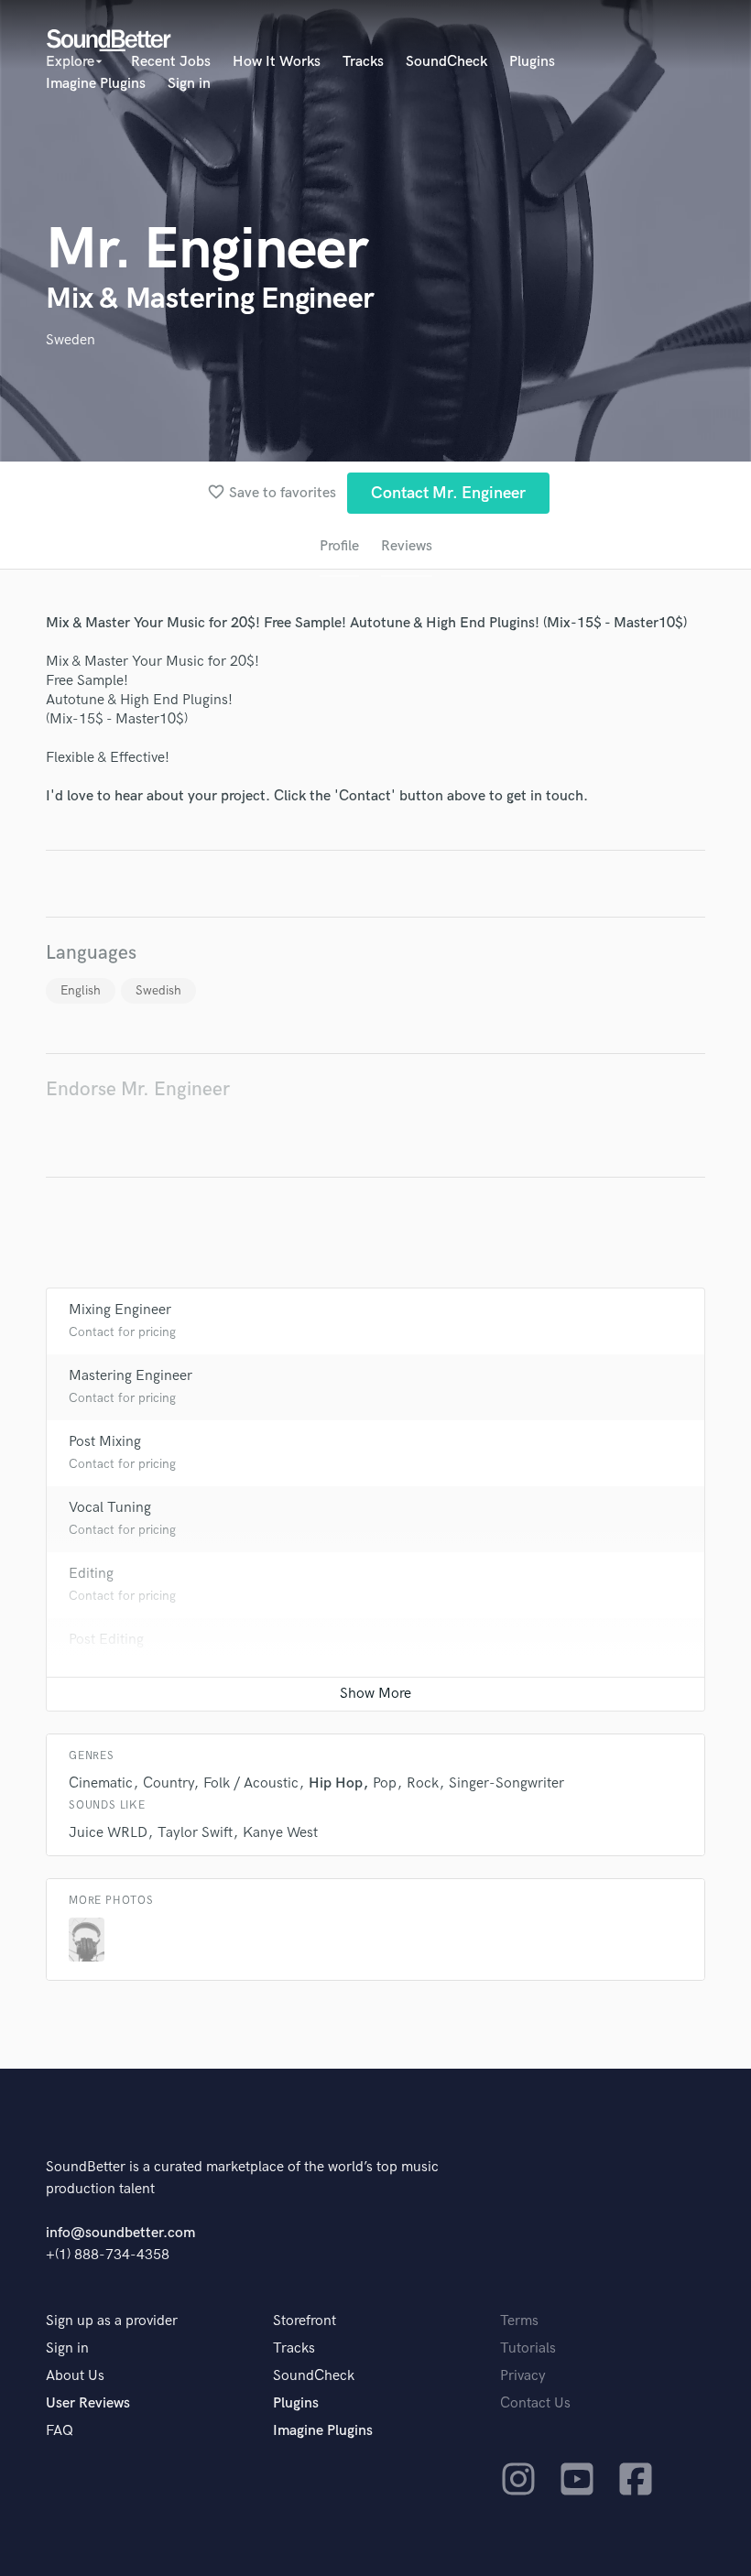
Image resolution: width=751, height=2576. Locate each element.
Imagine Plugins (96, 84)
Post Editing (106, 1640)
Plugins (532, 62)
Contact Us (535, 2403)
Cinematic (101, 1783)
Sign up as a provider (112, 2321)
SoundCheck (446, 62)
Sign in (189, 84)
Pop (385, 1783)
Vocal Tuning (110, 1508)
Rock (423, 1783)
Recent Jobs (171, 62)
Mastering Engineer (131, 1376)
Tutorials (528, 2348)
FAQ (60, 2431)
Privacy (523, 2376)
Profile (339, 546)
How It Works (277, 62)
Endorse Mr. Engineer (138, 1089)
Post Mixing (105, 1442)
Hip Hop (336, 1783)
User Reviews (88, 2403)
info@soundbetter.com (120, 2233)
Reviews (407, 546)
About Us (75, 2376)
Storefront (305, 2321)
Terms (519, 2321)
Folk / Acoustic (251, 1783)
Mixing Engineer (120, 1310)
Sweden (71, 340)
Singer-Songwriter (506, 1783)
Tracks (363, 62)
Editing (91, 1574)
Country (168, 1783)
